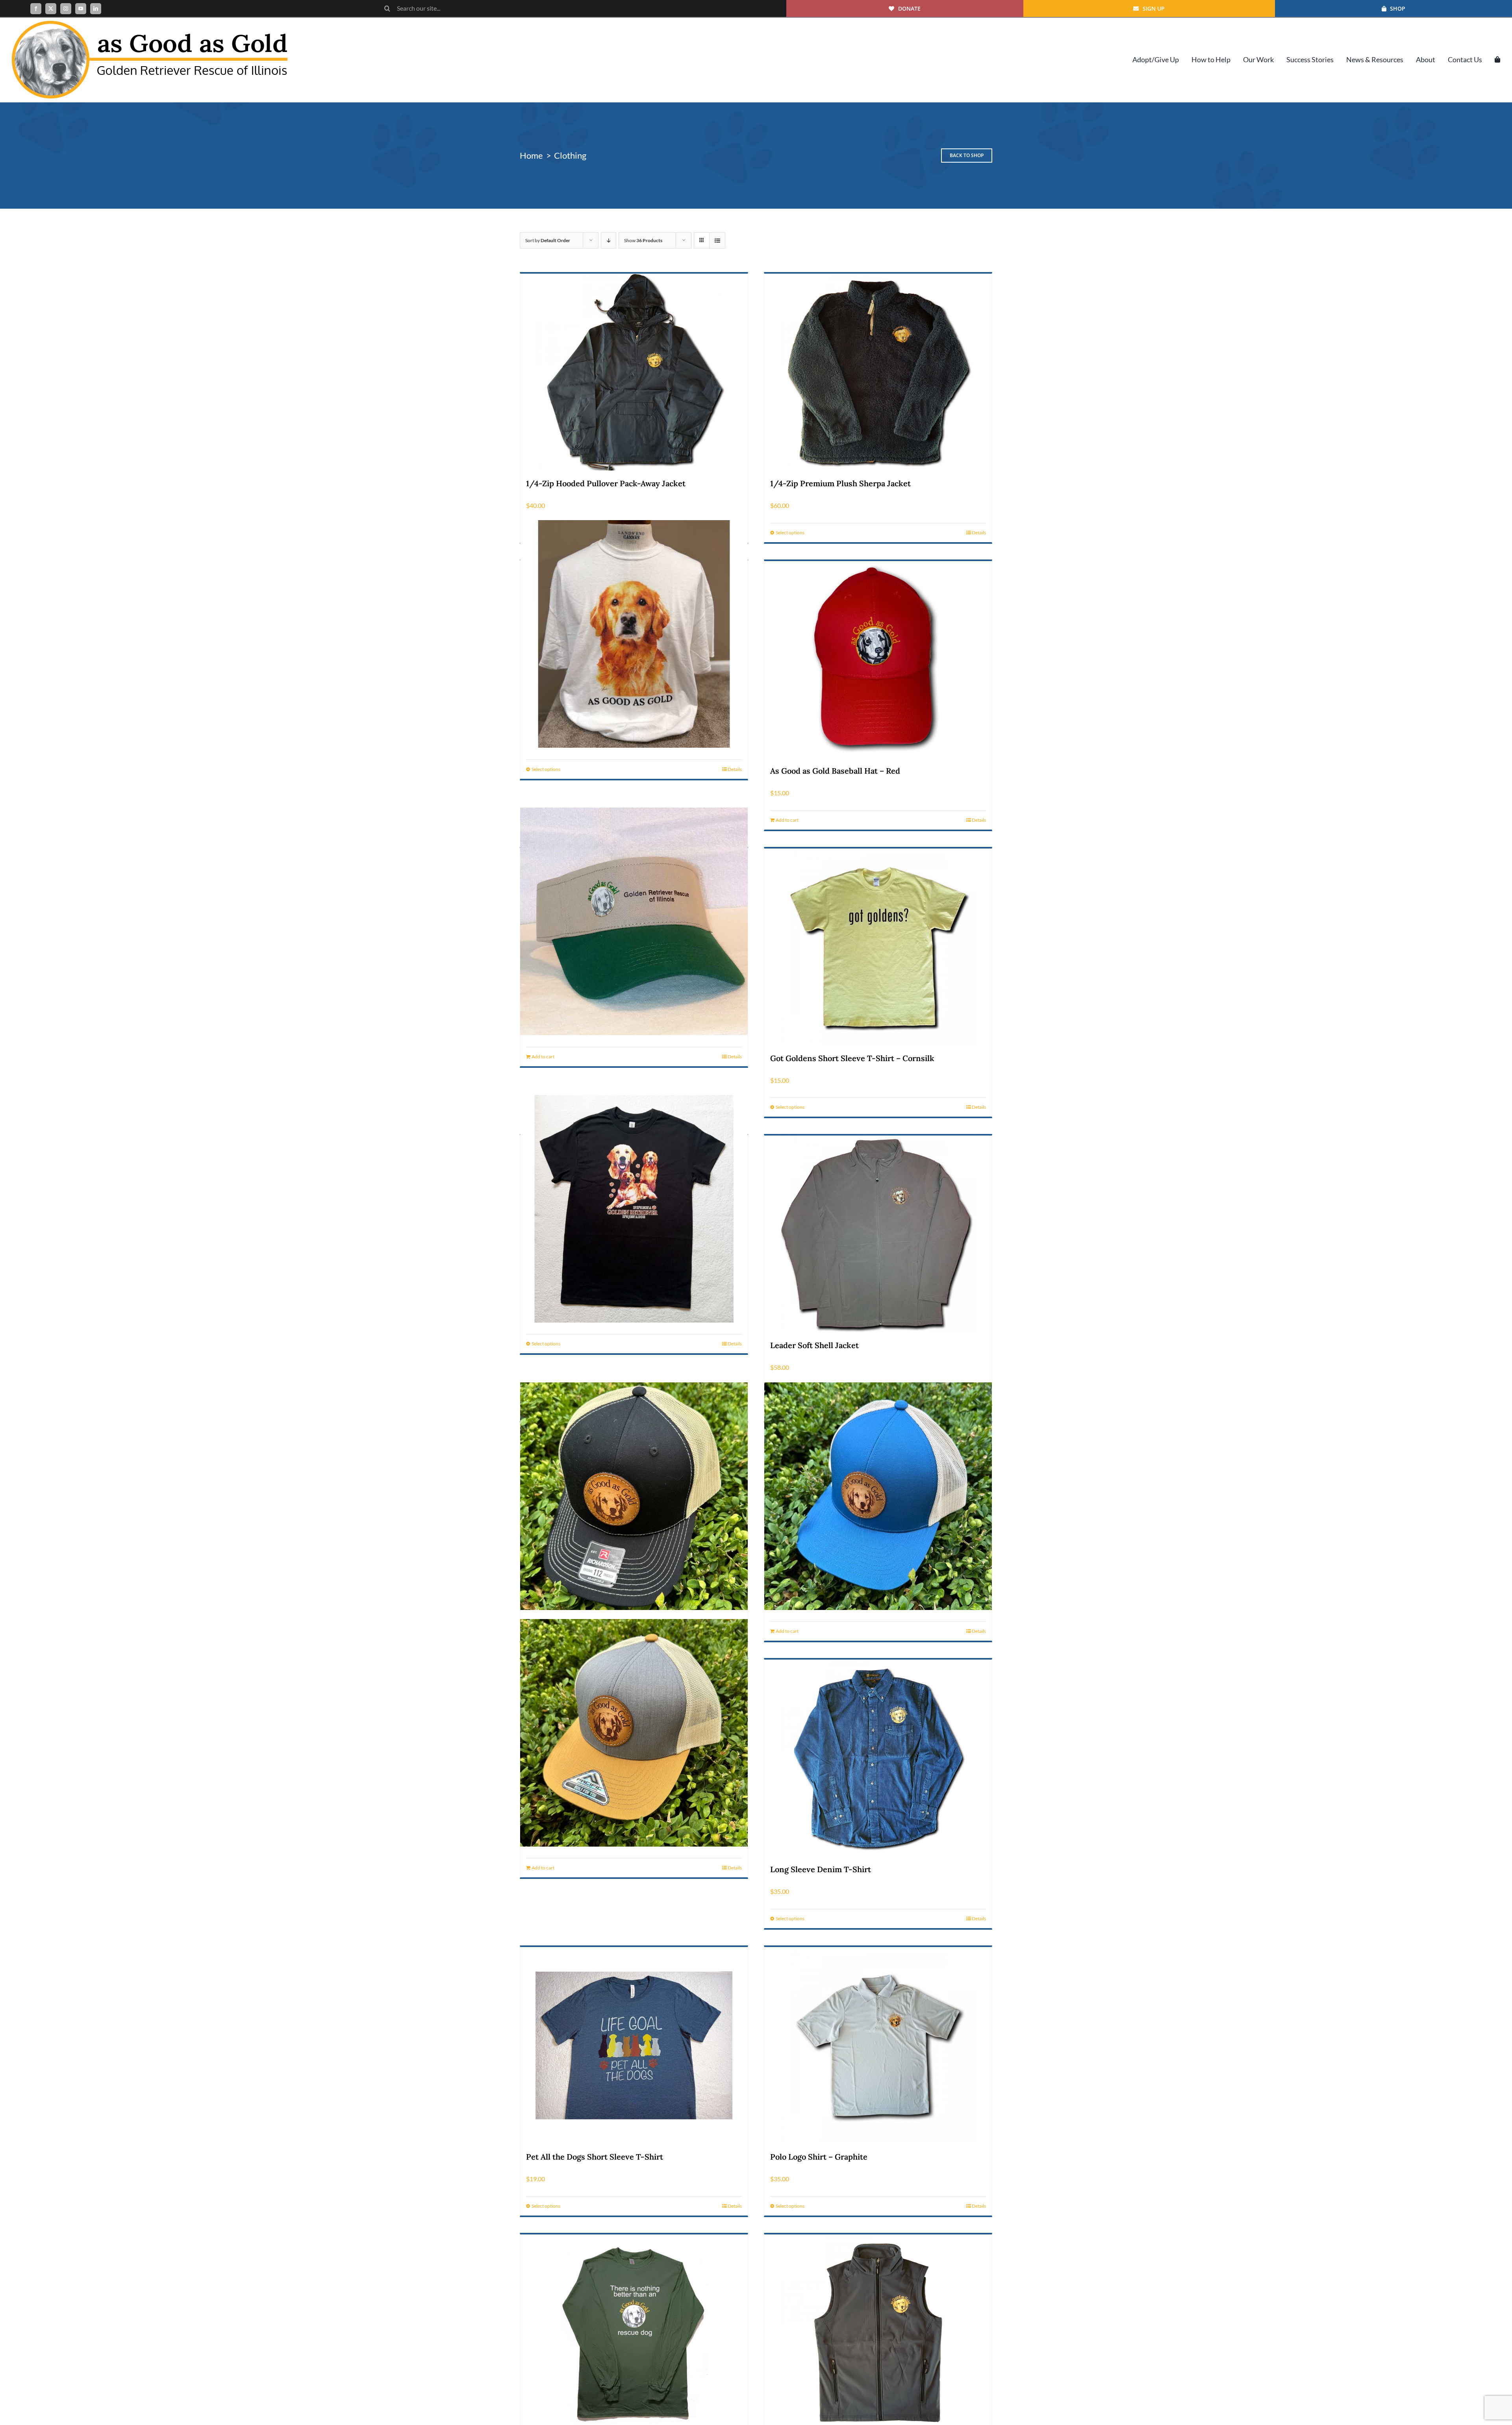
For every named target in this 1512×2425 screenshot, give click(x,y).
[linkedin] (96, 9)
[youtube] (81, 9)
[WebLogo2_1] (150, 24)
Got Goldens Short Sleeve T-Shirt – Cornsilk (852, 1058)
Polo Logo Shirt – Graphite (819, 2157)
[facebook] (36, 9)
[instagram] (66, 9)
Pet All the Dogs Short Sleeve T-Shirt (595, 2157)
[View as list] (717, 240)
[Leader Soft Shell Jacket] (878, 1234)
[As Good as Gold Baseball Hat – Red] (878, 660)
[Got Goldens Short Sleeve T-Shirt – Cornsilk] (878, 947)
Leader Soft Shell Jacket (814, 1345)
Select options (790, 533)
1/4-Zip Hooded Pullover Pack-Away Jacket (606, 483)
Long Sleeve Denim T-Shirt (821, 1869)
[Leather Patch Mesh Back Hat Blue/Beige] (878, 1496)
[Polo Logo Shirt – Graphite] (878, 2045)
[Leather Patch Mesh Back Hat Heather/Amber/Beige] (634, 1733)
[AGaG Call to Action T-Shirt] (634, 634)
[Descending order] (609, 240)
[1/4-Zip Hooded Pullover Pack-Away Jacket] (634, 372)
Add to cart (787, 820)
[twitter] (51, 9)
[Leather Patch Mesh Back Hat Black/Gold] (634, 1496)
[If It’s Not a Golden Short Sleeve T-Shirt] (634, 1209)
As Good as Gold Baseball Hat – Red (835, 771)
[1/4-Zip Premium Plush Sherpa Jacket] (878, 372)
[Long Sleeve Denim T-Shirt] (878, 1758)
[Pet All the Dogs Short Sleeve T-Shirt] (634, 2045)
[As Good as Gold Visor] (634, 922)
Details (979, 533)
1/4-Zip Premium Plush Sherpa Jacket (840, 483)
